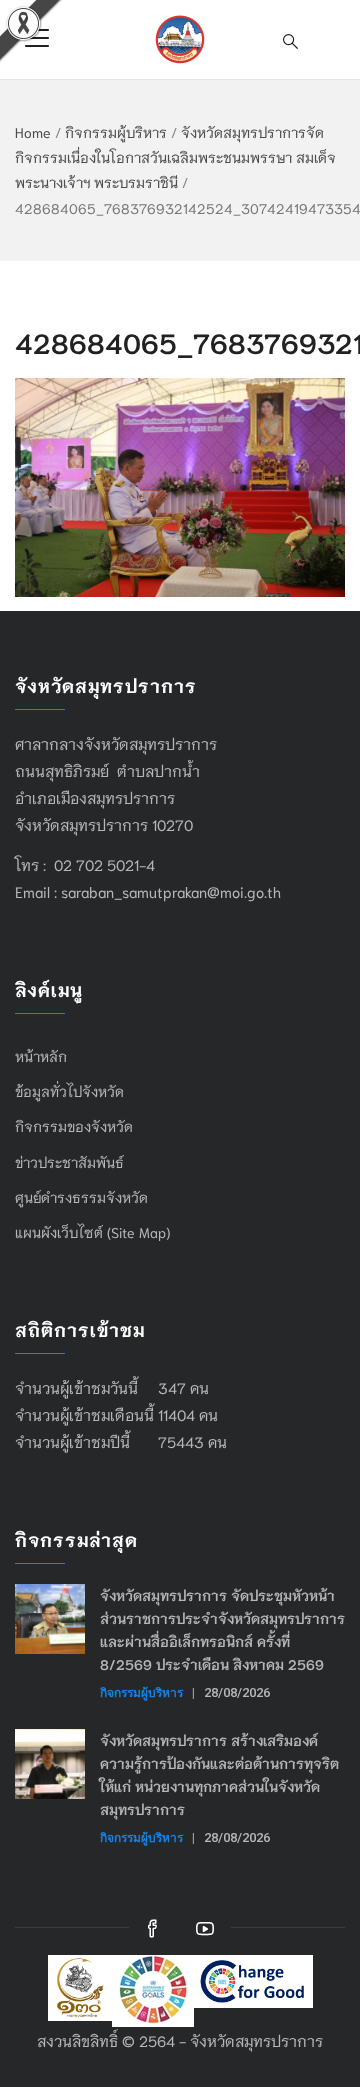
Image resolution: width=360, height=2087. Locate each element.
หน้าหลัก (41, 1056)
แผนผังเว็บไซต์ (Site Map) (92, 1232)
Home (33, 132)
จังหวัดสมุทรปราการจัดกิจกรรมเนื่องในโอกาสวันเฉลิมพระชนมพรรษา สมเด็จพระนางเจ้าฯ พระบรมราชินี (175, 157)
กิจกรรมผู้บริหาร (116, 132)
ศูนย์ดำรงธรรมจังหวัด (81, 1197)
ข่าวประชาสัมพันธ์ (69, 1162)
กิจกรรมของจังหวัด (74, 1126)
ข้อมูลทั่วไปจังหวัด (69, 1091)
